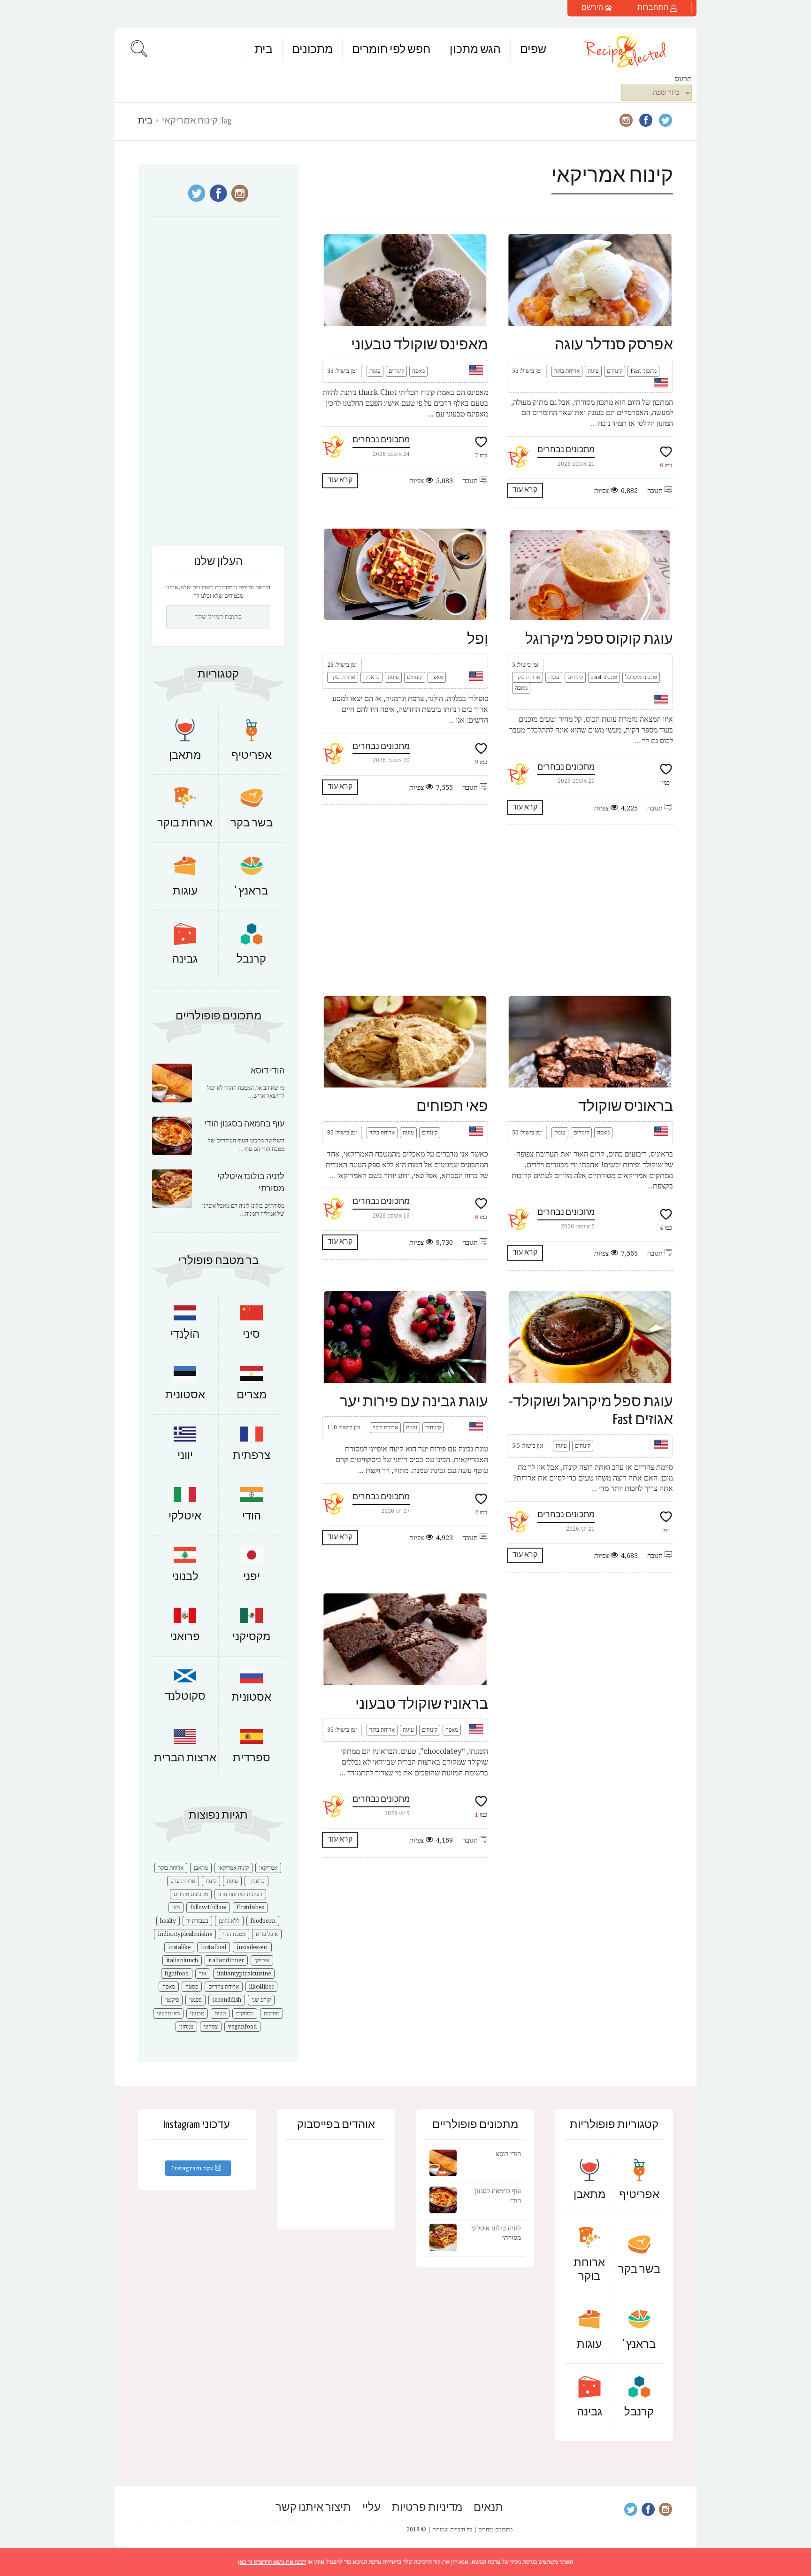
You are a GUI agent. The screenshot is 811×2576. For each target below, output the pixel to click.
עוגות (375, 371)
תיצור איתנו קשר (313, 2508)
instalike (179, 1947)
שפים (533, 50)
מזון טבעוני (168, 2013)
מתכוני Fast (643, 371)
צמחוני (211, 2027)
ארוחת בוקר (567, 371)
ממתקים (245, 2013)
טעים (220, 2013)
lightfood (177, 1974)
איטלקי (185, 1516)
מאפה (418, 371)
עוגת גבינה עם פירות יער (414, 1402)
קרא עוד (340, 480)
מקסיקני (251, 1637)
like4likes (261, 1987)
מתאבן (185, 756)
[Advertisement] (497, 910)
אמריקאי (268, 1868)
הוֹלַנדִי (185, 1335)
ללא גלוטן (229, 1921)
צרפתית (252, 1456)
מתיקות (272, 2013)
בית (264, 50)
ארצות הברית (185, 1758)
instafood (214, 1947)
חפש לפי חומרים (391, 50)
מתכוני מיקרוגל (641, 677)
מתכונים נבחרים (381, 440)
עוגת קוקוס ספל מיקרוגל (599, 640)
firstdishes (250, 1907)
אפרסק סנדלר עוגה (614, 345)
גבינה (185, 960)
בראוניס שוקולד (626, 1107)
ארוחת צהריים (224, 1987)
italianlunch (182, 1960)
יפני (252, 1577)
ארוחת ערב (183, 1881)
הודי (252, 1516)
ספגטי (195, 2000)
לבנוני (185, 1577)
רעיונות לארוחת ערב (240, 1894)
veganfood (242, 2027)
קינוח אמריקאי (233, 1868)
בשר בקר (252, 823)
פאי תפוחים (452, 1107)
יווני (185, 1456)
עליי (371, 2508)
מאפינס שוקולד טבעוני (420, 345)
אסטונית (185, 1395)
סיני (251, 1335)
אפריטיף (252, 756)
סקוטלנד (185, 1697)
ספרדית (252, 1758)
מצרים (252, 1395)
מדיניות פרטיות (427, 2508)
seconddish (227, 2000)
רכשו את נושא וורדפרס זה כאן (272, 2562)
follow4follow (208, 1907)
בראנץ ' (371, 677)
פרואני (185, 1637)
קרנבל (251, 960)
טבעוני (197, 2013)
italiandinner (226, 1960)
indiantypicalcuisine (185, 1934)
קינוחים (396, 371)
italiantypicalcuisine (244, 1974)
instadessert (252, 1947)
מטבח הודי (234, 1934)
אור (203, 1974)
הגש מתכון (475, 50)
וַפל (478, 640)
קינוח (211, 1881)
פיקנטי (172, 2000)
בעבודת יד (197, 1921)
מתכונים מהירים (191, 1894)
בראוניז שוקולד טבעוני (422, 1704)
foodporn (263, 1921)
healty (168, 1921)
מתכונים (312, 50)
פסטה (192, 1987)
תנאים (488, 2508)
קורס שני (261, 2000)
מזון (176, 1907)
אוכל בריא (267, 1934)
